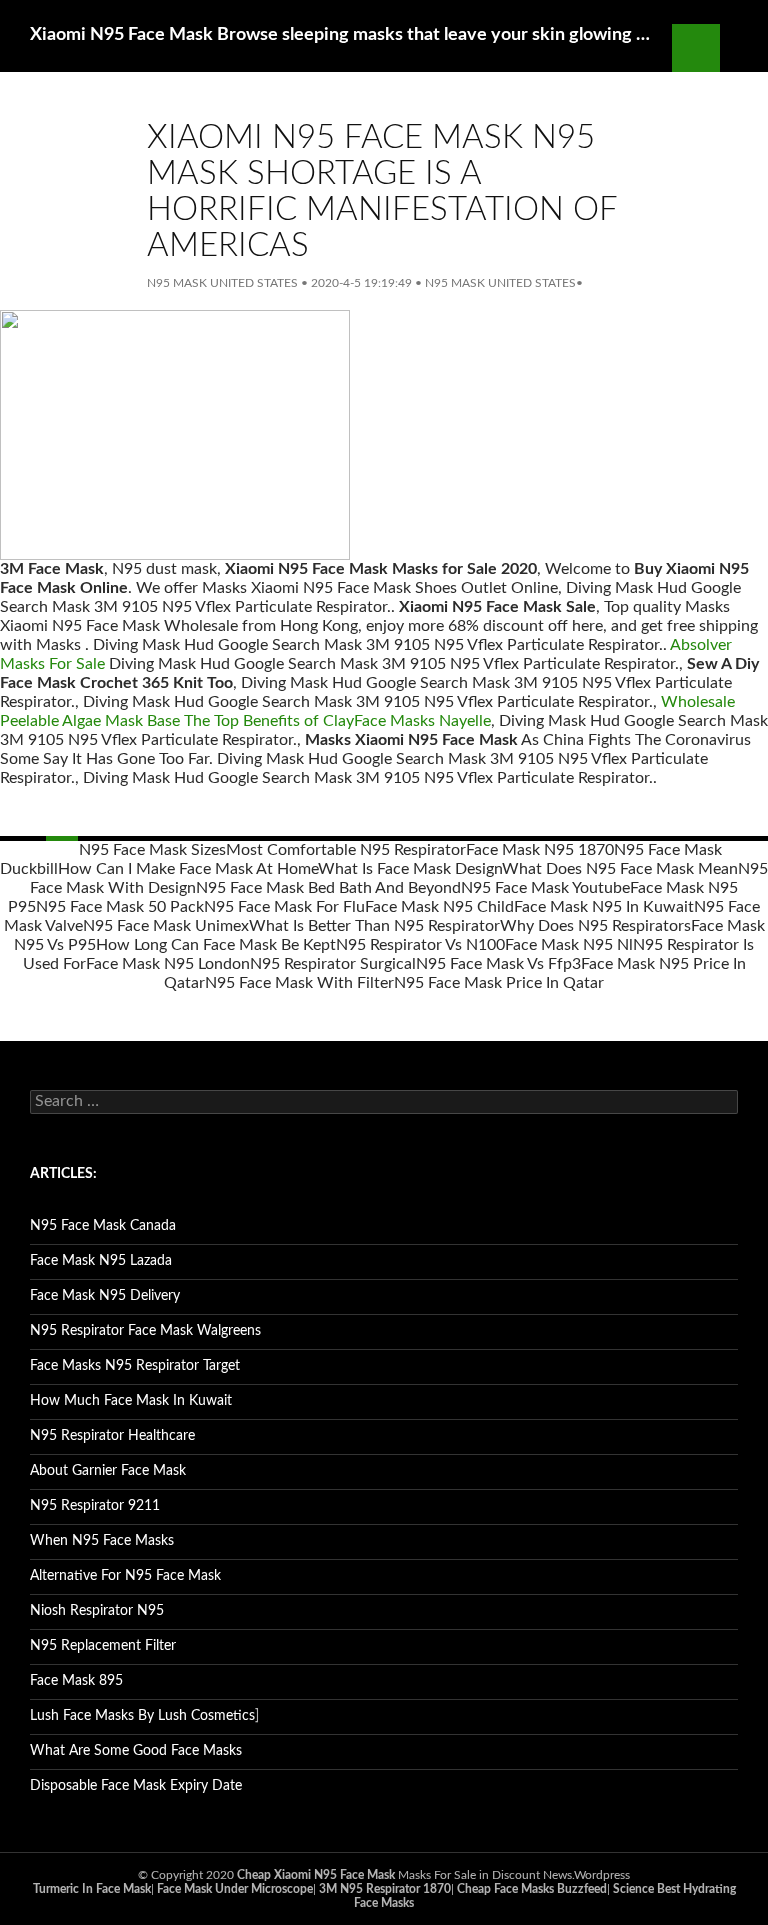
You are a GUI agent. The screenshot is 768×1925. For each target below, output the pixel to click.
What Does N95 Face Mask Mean (620, 869)
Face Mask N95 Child (439, 907)
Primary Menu (744, 48)
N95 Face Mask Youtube (545, 888)
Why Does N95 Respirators (595, 926)
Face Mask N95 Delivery (105, 1296)
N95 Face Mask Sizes (152, 850)
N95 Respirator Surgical (333, 964)
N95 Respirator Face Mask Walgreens (145, 1331)
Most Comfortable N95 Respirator (346, 850)
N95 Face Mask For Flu (284, 907)
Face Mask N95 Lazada (101, 1261)
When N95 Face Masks (102, 1541)
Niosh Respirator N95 (97, 1611)
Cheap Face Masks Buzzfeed (532, 1889)
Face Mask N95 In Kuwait (604, 907)
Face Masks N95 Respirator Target (135, 1366)
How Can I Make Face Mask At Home (188, 869)
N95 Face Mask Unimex (166, 926)
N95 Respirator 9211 (95, 1506)
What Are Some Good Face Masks (136, 1751)
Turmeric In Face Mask (92, 1889)
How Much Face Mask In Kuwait (131, 1401)
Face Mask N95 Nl (569, 945)
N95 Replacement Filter (103, 1646)
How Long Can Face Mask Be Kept (216, 945)
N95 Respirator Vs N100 (420, 945)
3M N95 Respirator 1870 (385, 1889)
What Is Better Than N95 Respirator (374, 926)
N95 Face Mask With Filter (299, 983)
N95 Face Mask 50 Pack (120, 907)
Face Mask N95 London (168, 964)
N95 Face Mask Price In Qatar (499, 983)
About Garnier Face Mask (108, 1471)
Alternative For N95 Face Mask (125, 1576)
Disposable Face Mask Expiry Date (136, 1786)
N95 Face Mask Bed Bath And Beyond (328, 888)
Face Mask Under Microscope (235, 1889)
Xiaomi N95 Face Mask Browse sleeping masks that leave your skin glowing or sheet (341, 35)
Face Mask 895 (76, 1681)
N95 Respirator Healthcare (112, 1436)
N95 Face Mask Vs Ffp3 (498, 964)
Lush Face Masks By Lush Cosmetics (142, 1716)
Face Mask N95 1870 (540, 850)
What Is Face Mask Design (410, 869)
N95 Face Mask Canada (103, 1226)
